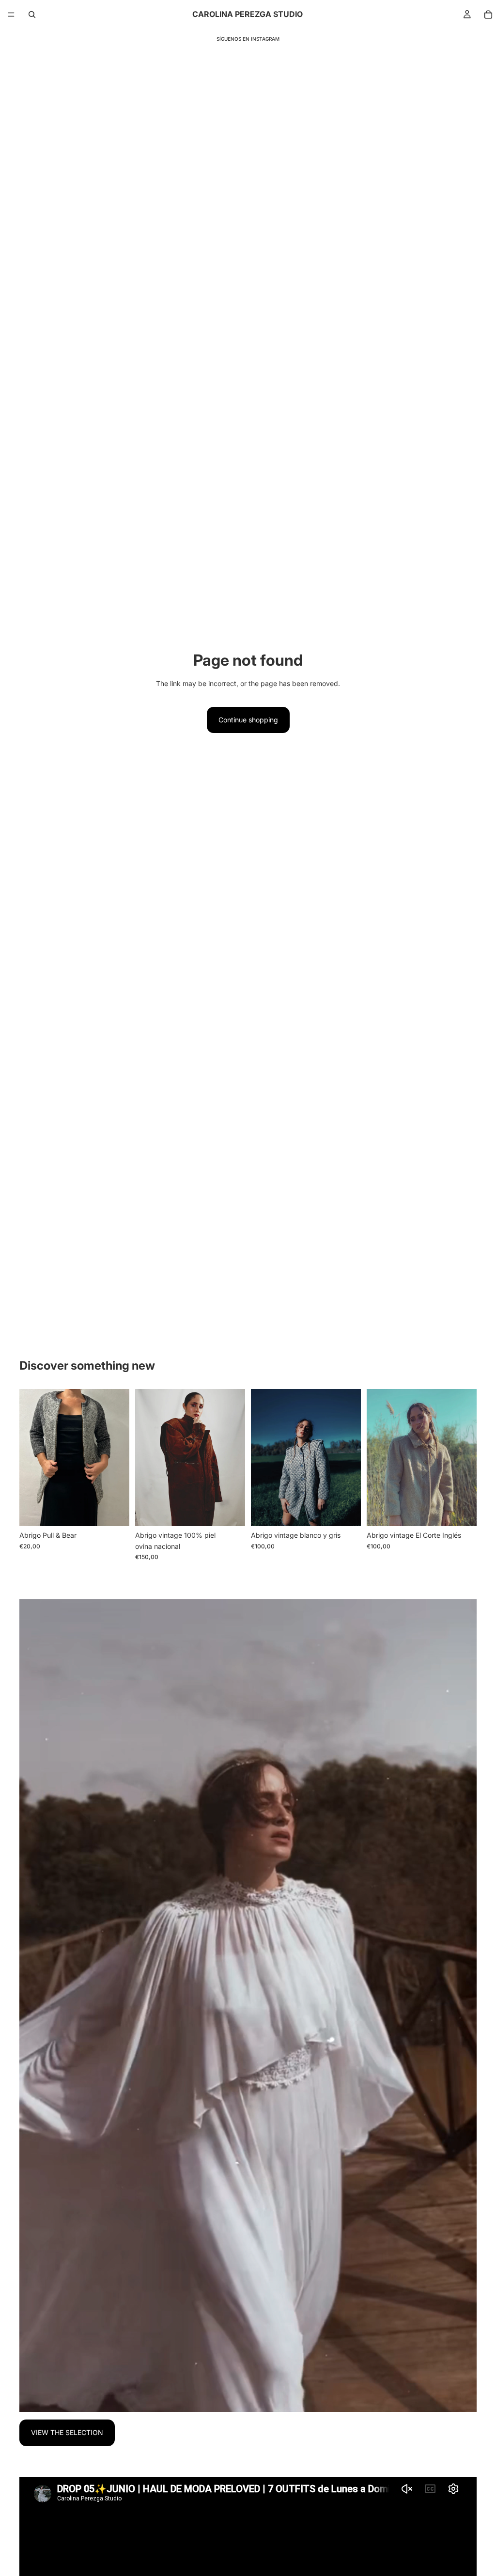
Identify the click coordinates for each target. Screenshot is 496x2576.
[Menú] (11, 15)
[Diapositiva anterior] (30, 1457)
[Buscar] (32, 15)
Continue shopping (248, 720)
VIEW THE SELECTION (67, 2432)
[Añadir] (114, 1511)
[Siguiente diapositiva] (119, 1457)
